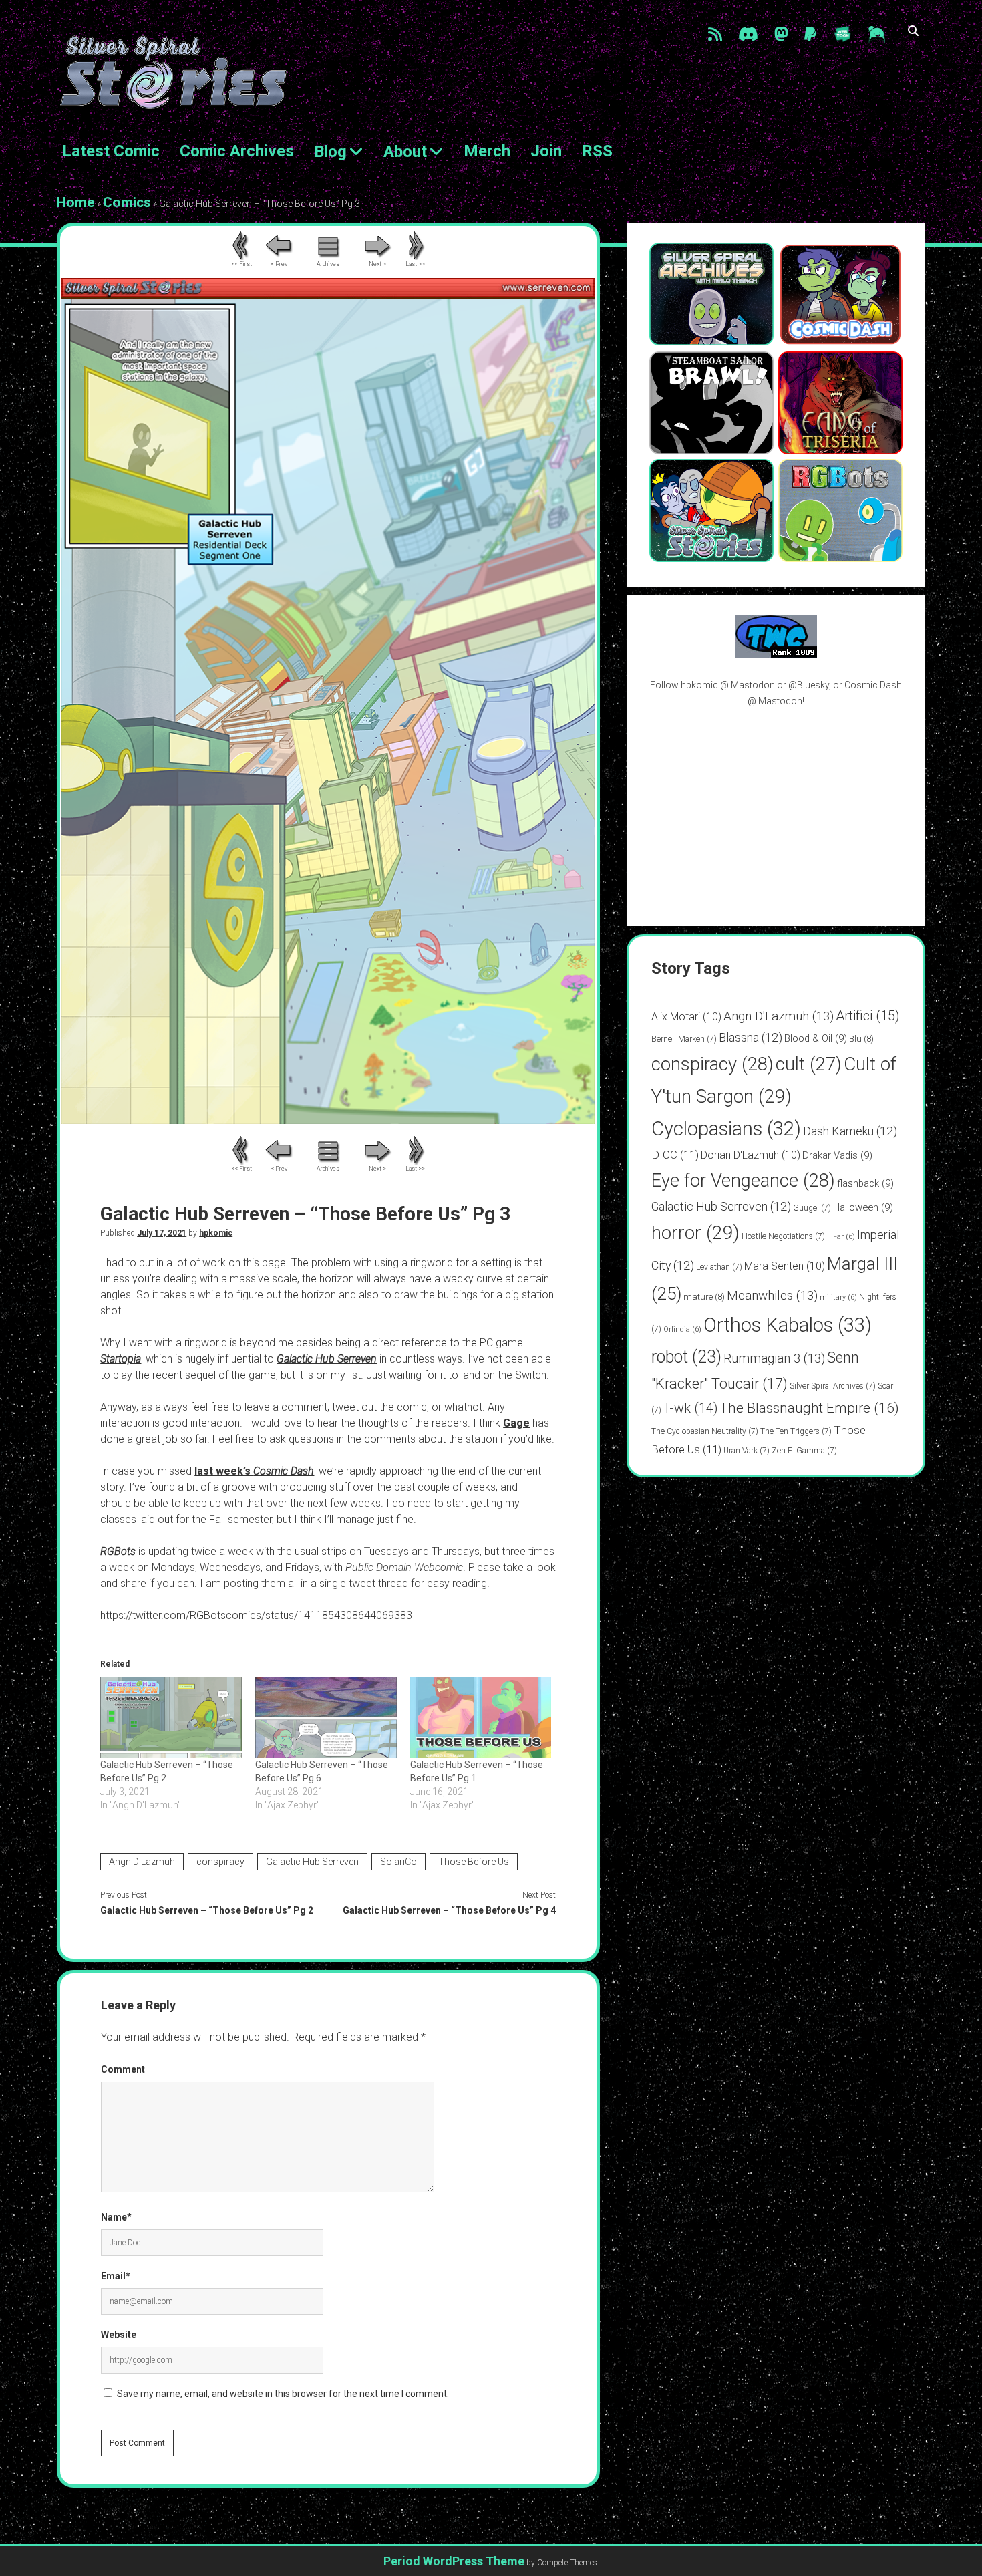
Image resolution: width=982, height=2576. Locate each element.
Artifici (868, 1016)
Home (76, 202)
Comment (123, 2069)
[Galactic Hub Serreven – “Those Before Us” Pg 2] (171, 1718)
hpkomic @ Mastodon (728, 685)
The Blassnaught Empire (809, 1408)
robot (686, 1357)
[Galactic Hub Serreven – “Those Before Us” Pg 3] (328, 1120)
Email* (116, 2276)
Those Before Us (474, 1862)
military (838, 1297)
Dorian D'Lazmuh (751, 1155)
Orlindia (682, 1329)
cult (809, 1064)
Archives (328, 264)
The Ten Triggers (796, 1431)
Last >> (415, 264)
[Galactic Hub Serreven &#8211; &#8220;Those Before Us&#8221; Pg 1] (481, 1718)
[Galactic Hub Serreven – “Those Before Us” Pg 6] (326, 1718)
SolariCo (398, 1862)
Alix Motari (686, 1017)
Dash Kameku (850, 1131)
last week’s (254, 1471)
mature (704, 1297)
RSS (597, 151)
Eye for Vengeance (743, 1181)
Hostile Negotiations (783, 1236)
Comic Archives (237, 151)
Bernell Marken (684, 1039)
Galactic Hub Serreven (312, 1862)
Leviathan (719, 1267)
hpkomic (216, 1233)
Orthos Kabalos (788, 1325)
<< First (241, 264)
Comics (127, 202)
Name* (116, 2217)
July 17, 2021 (162, 1233)
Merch (487, 151)
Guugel (812, 1208)
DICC (675, 1155)
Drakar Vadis (837, 1155)
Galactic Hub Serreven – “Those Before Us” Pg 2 (207, 1910)
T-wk (690, 1408)
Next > (377, 264)
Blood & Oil (816, 1038)
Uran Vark (747, 1451)
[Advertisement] (776, 817)
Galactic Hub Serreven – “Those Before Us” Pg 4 (449, 1910)
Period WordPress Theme (454, 2561)
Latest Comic (111, 151)
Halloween (863, 1207)
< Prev (279, 264)
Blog (330, 152)
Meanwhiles (772, 1295)
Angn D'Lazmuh (142, 1862)
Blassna (751, 1037)
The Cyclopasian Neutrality (705, 1431)
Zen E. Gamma (804, 1451)
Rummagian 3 (774, 1358)
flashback (865, 1183)
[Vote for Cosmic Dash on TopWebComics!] (776, 655)
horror (695, 1233)
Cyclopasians (726, 1129)
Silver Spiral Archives (833, 1386)
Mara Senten (785, 1266)
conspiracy (220, 1862)
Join (546, 151)
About (405, 152)
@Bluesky (809, 685)
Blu (861, 1039)
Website (119, 2335)
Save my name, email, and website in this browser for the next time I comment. (283, 2394)
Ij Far (841, 1237)
